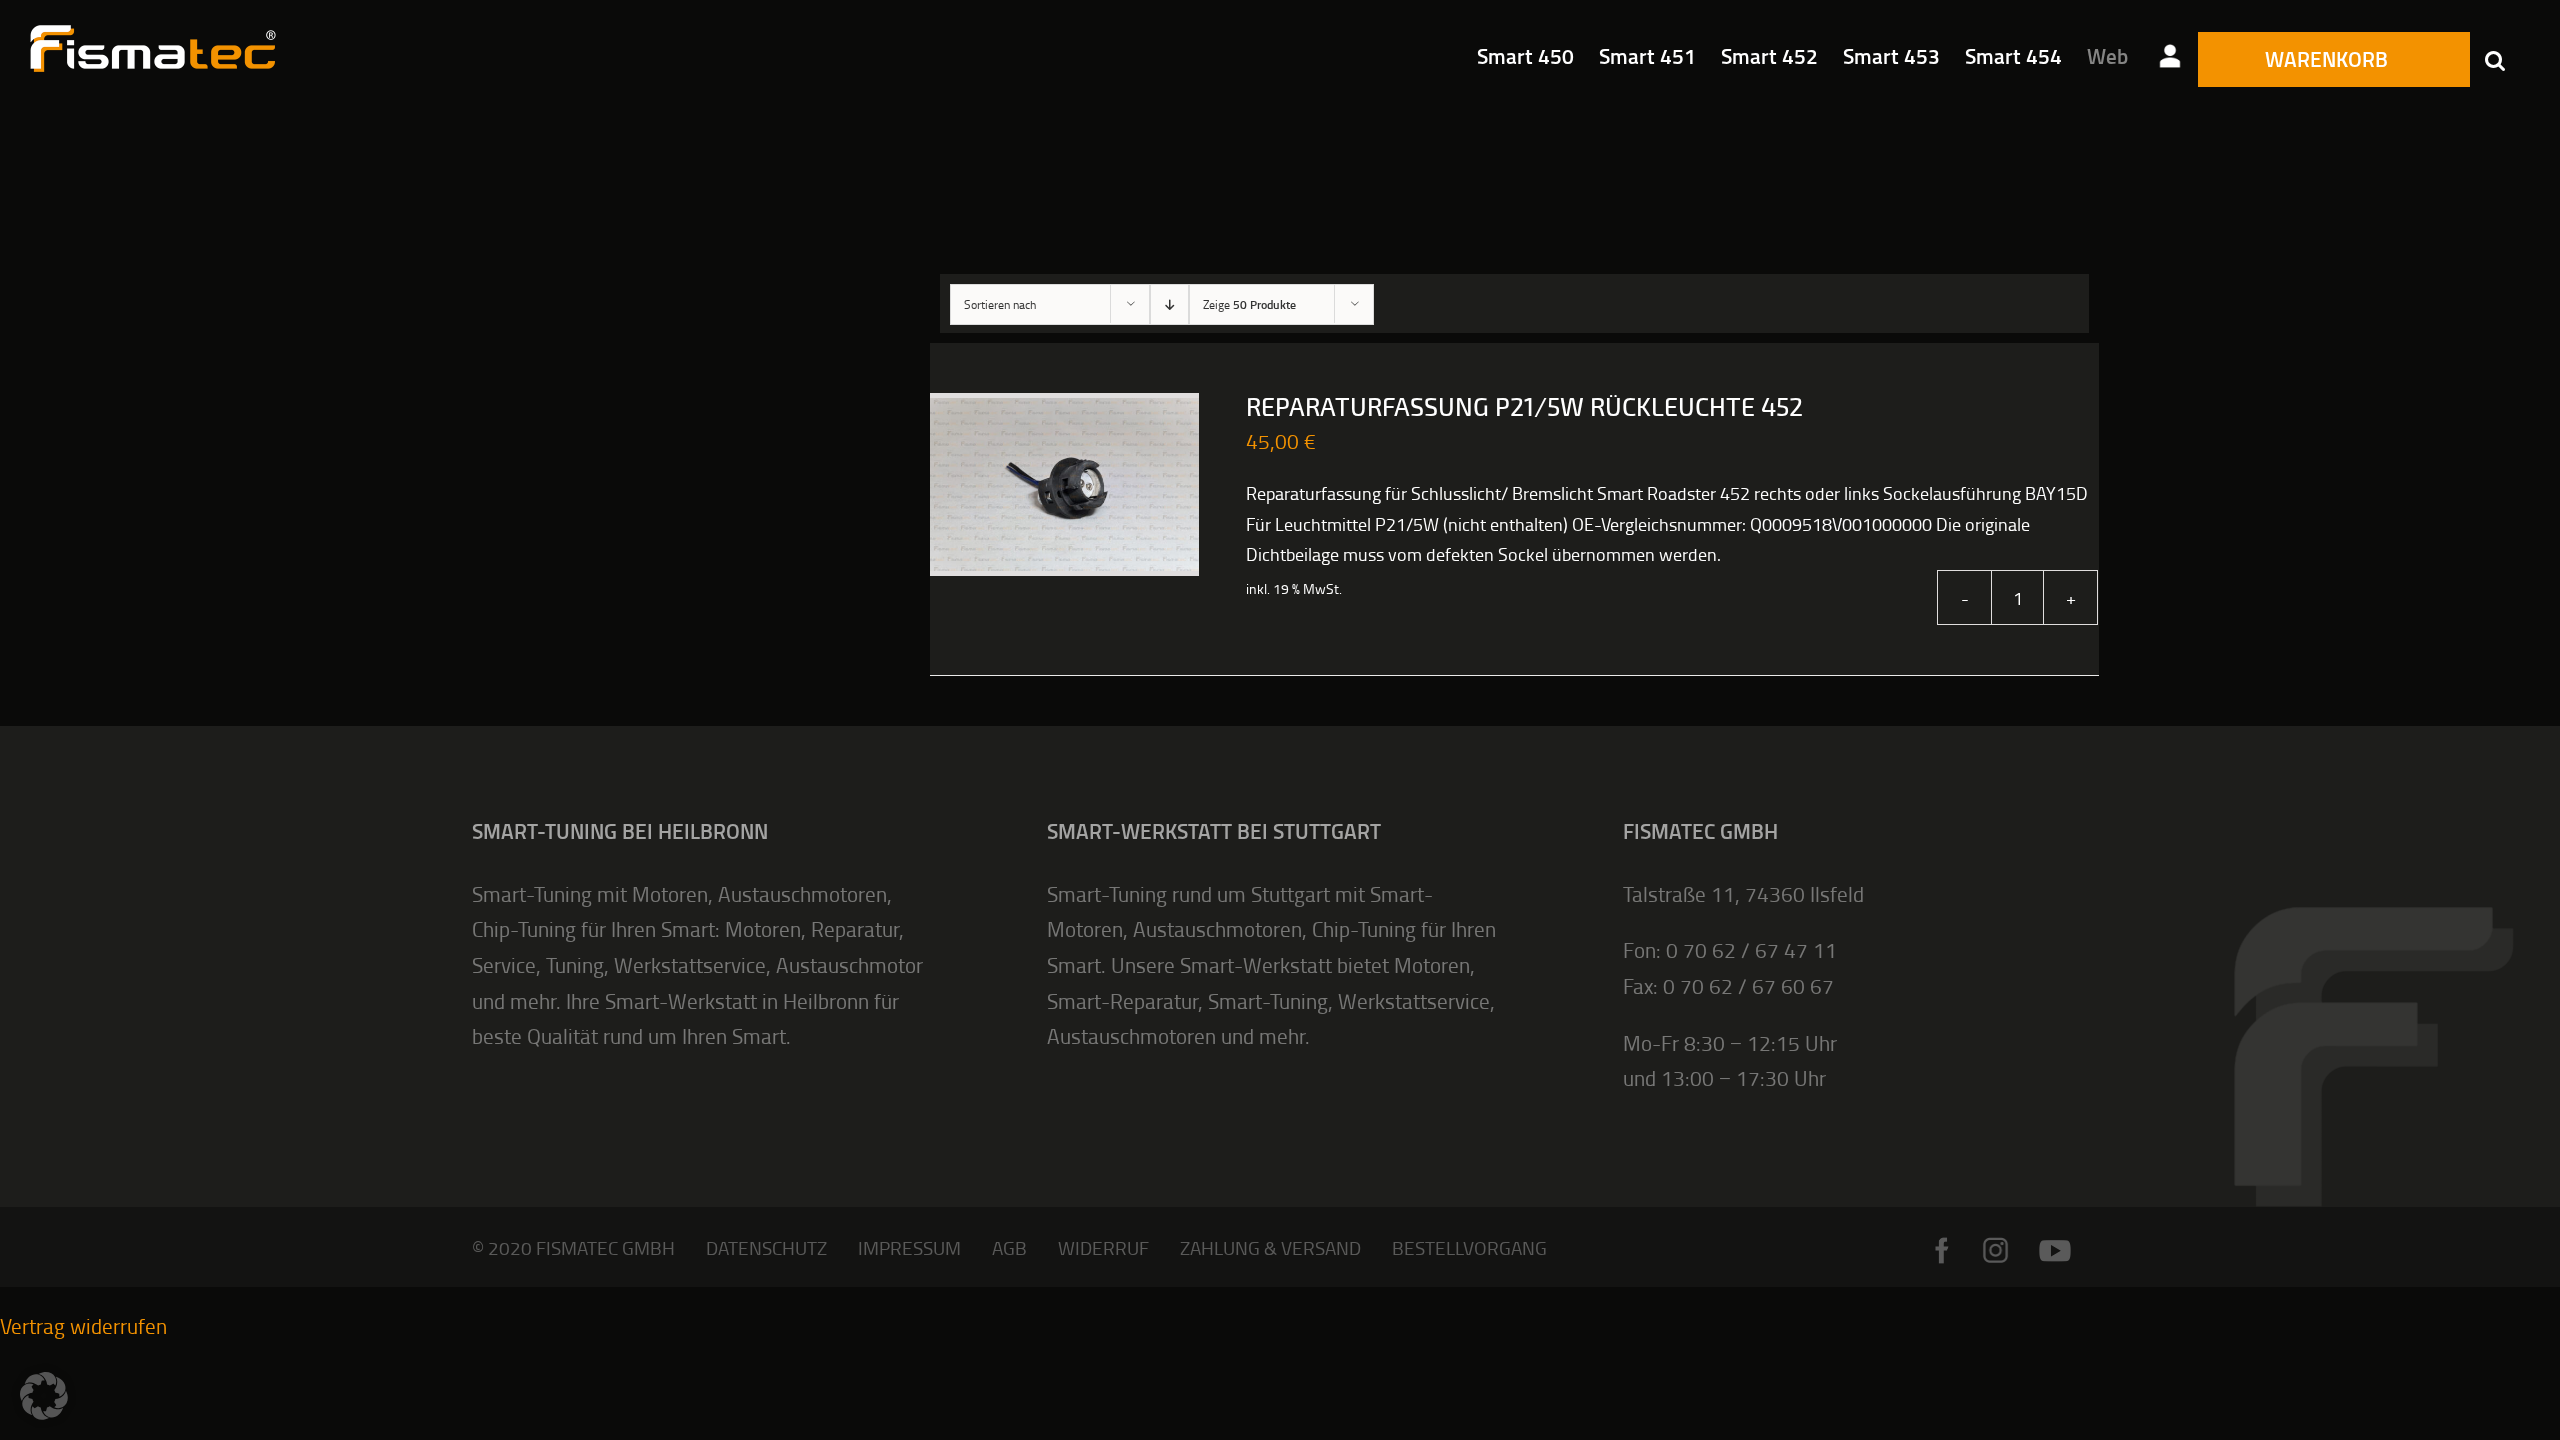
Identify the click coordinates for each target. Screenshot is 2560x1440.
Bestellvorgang (1469, 1247)
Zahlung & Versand (1270, 1247)
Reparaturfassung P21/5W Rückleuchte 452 (1524, 408)
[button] (2495, 60)
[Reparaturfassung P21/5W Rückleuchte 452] (1064, 485)
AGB (1009, 1247)
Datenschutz (766, 1247)
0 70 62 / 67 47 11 (1751, 949)
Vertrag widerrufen (83, 1325)
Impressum (909, 1247)
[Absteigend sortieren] (1169, 304)
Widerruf (1103, 1247)
